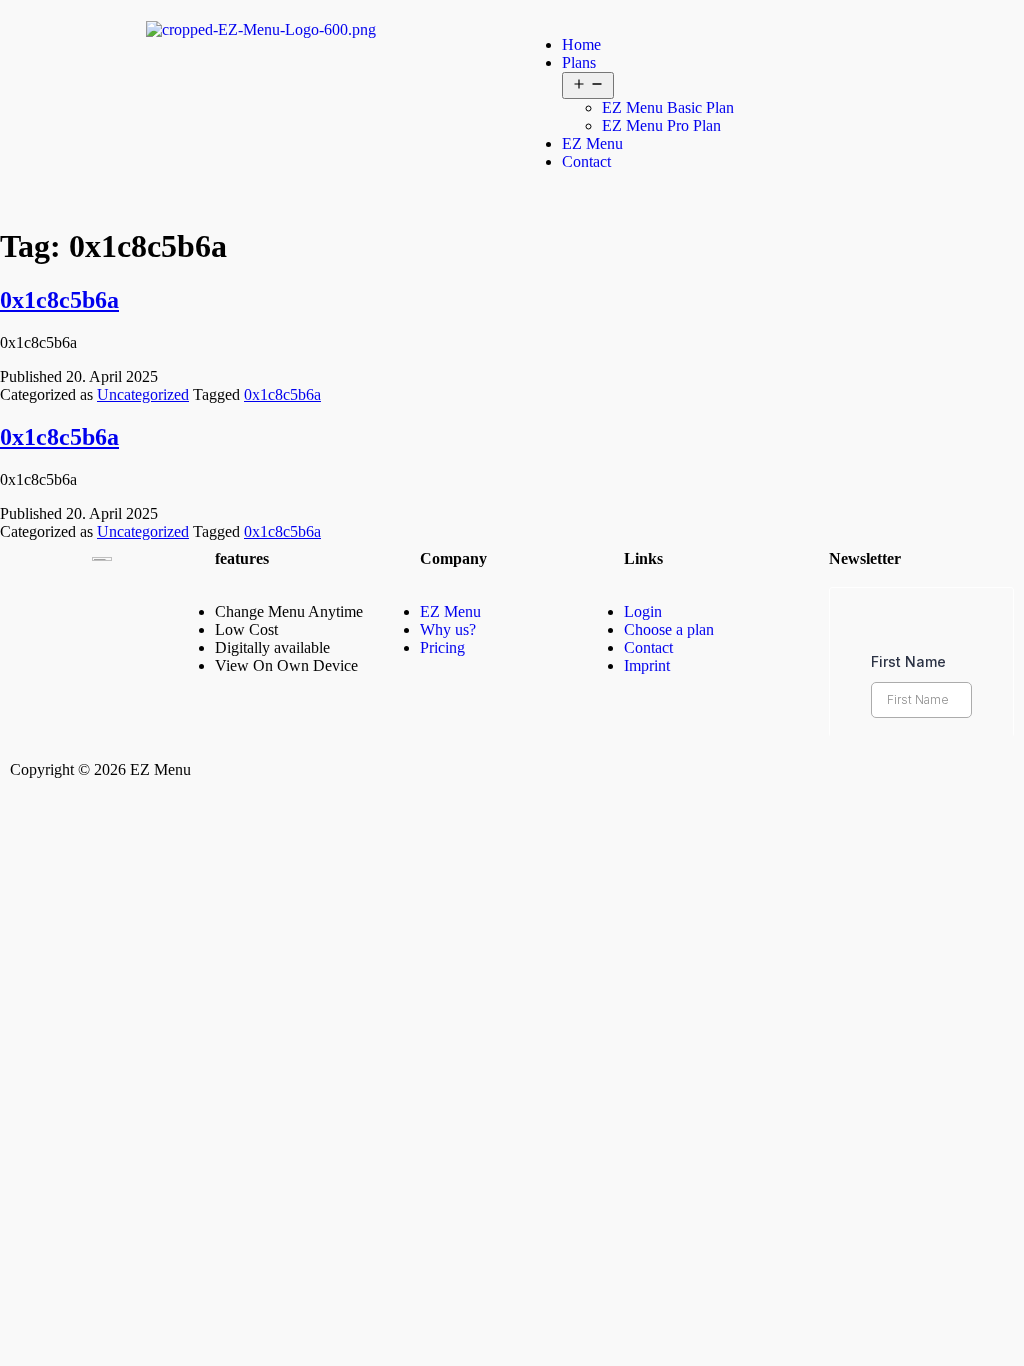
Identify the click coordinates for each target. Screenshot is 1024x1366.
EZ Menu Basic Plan (668, 107)
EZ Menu (592, 143)
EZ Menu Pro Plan (661, 125)
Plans (579, 62)
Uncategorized (143, 394)
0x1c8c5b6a (59, 300)
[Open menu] (588, 85)
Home (581, 44)
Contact (586, 161)
